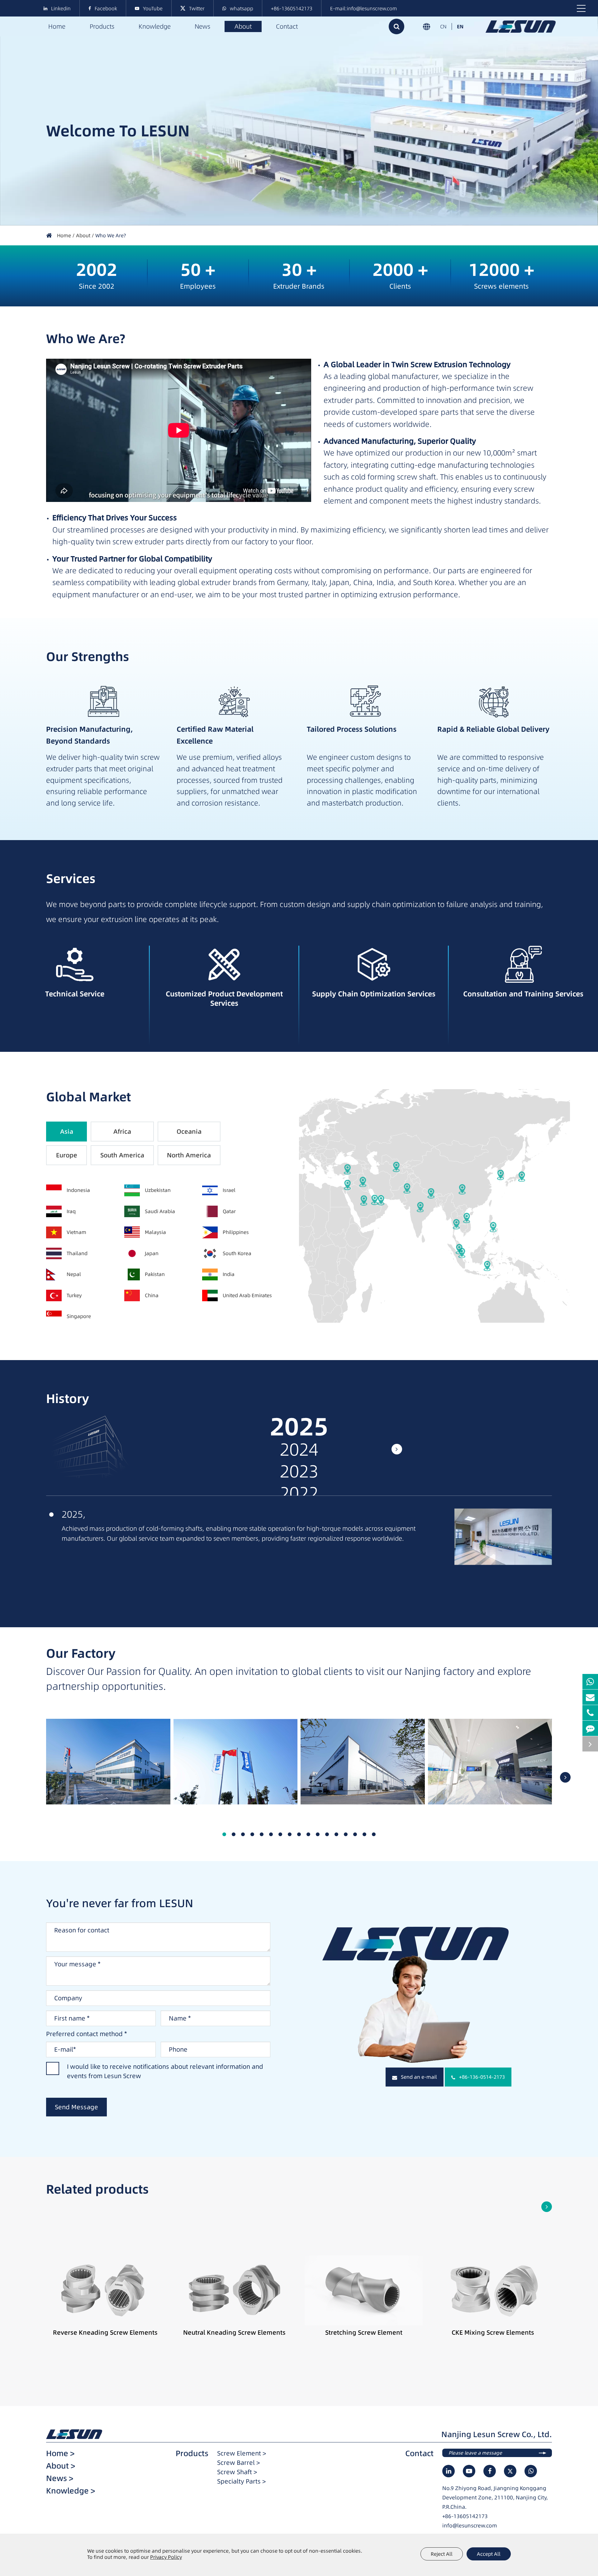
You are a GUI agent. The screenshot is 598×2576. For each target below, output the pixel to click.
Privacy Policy (166, 2557)
